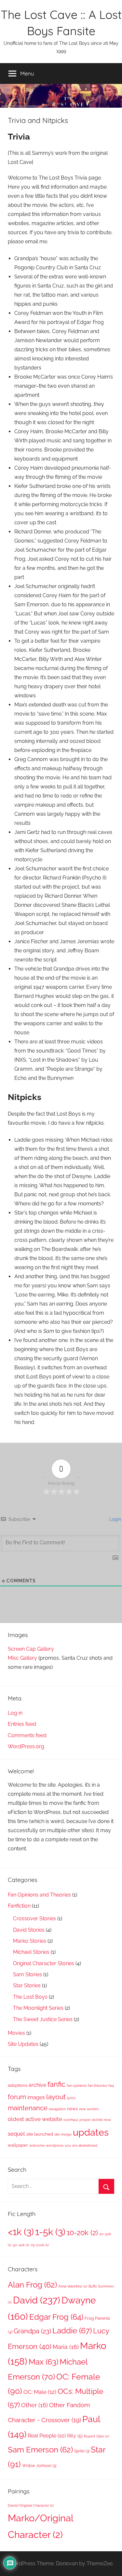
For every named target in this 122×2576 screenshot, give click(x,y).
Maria (66, 2347)
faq (111, 2086)
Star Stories (27, 1986)
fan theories (97, 2086)
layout (56, 2097)
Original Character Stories (44, 1963)
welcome (37, 2145)
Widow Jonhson (39, 2466)
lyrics (71, 2098)
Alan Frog (32, 2285)
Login (115, 1519)
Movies (16, 2033)
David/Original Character (31, 2505)
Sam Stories (27, 1974)
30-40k (21, 2245)
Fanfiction (19, 1906)
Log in (15, 1713)
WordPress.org (26, 1746)
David (37, 2300)
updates (91, 2132)
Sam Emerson (40, 2450)
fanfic (56, 2084)
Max (43, 2362)
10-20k (82, 2233)
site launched (40, 2134)
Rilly (75, 2436)
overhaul (71, 2120)
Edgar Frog (56, 2317)
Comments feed (27, 1735)
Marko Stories (30, 1941)
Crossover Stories (34, 1919)
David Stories (29, 1930)
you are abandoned (81, 2145)
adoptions (18, 2085)
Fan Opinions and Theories (39, 1895)
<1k (21, 2232)
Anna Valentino (73, 2286)
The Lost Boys (30, 1997)
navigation (57, 2109)
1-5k (50, 2232)
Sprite (82, 2451)
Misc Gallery (22, 1658)
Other (34, 2405)
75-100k (40, 2245)
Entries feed (22, 1724)
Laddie (72, 2331)
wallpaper (18, 2145)
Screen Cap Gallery (31, 1649)
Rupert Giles (96, 2436)
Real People (47, 2436)
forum (17, 2097)
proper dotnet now (95, 2120)
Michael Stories (31, 1952)
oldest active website (35, 2119)
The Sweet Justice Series (43, 2019)
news (72, 2109)
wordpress (55, 2145)
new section (89, 2109)
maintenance (28, 2108)
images (36, 2097)
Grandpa (32, 2331)
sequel (16, 2134)
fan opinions (77, 2086)
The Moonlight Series (38, 2008)
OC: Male (40, 2392)
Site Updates (23, 2044)
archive (37, 2085)
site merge (63, 2134)
